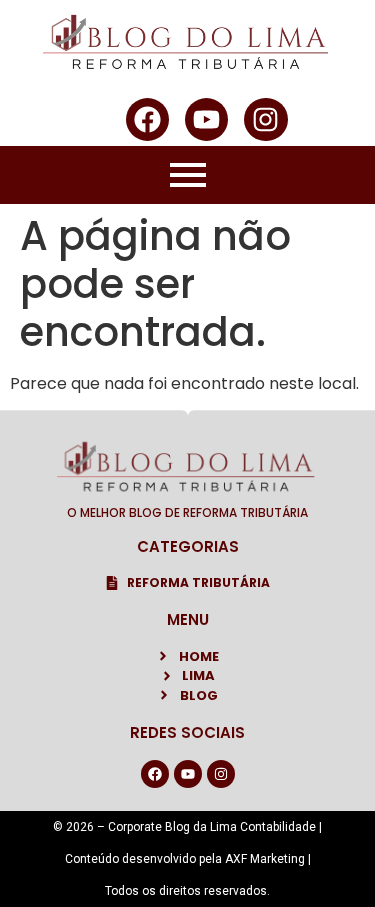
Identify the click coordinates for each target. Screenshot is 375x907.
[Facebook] (147, 119)
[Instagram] (265, 119)
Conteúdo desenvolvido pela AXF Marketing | (188, 859)
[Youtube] (206, 119)
